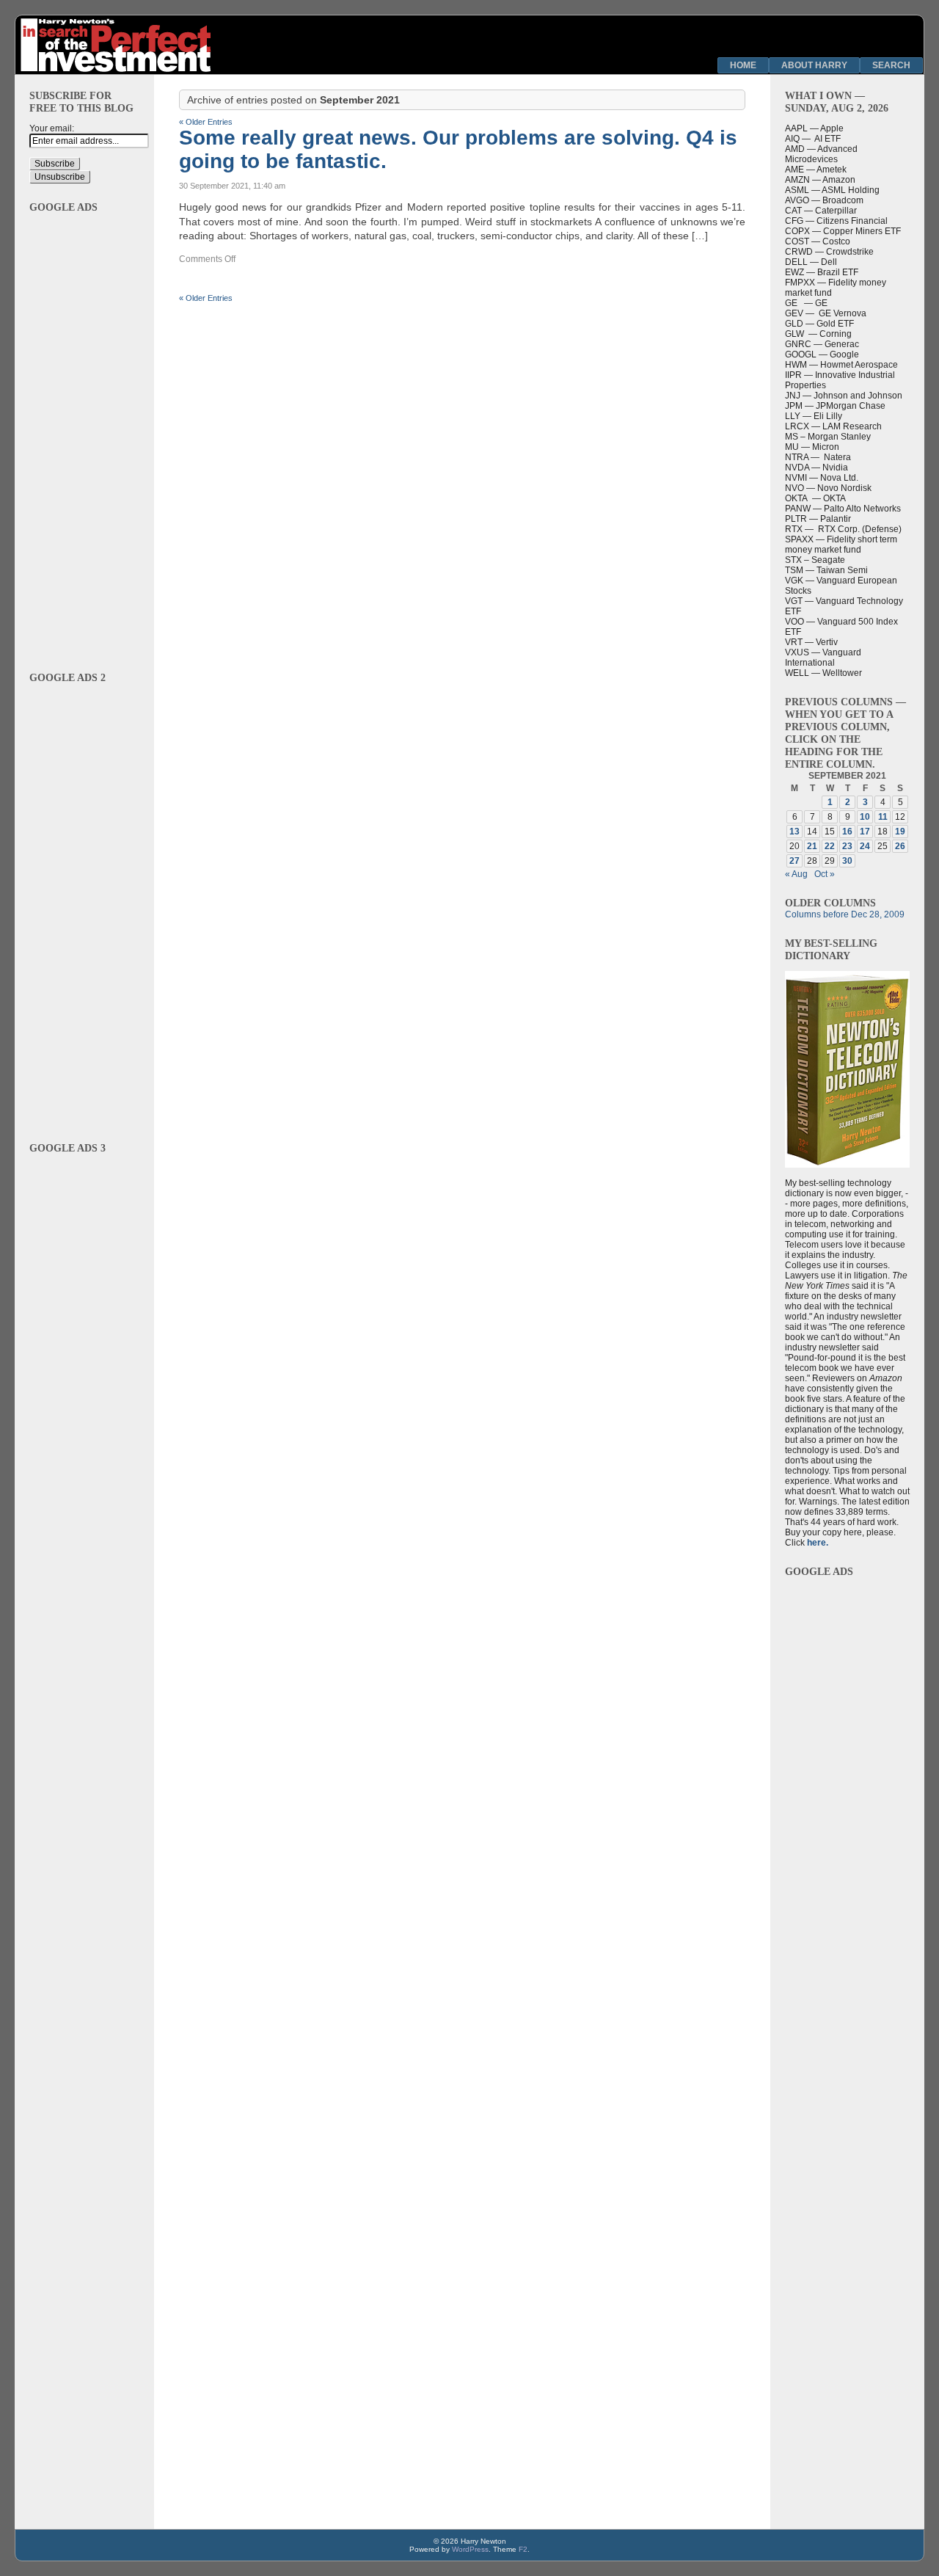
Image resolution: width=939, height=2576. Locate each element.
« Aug (796, 874)
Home (743, 65)
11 (883, 817)
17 (865, 832)
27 (794, 861)
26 (900, 846)
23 (847, 846)
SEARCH (891, 65)
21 (812, 846)
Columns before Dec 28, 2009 (845, 914)
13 (794, 832)
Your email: (52, 128)
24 (865, 846)
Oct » (825, 874)
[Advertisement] (84, 434)
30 (847, 861)
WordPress (470, 2549)
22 (830, 846)
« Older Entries (206, 122)
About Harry (814, 65)
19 (900, 832)
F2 (523, 2549)
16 (847, 832)
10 (865, 817)
